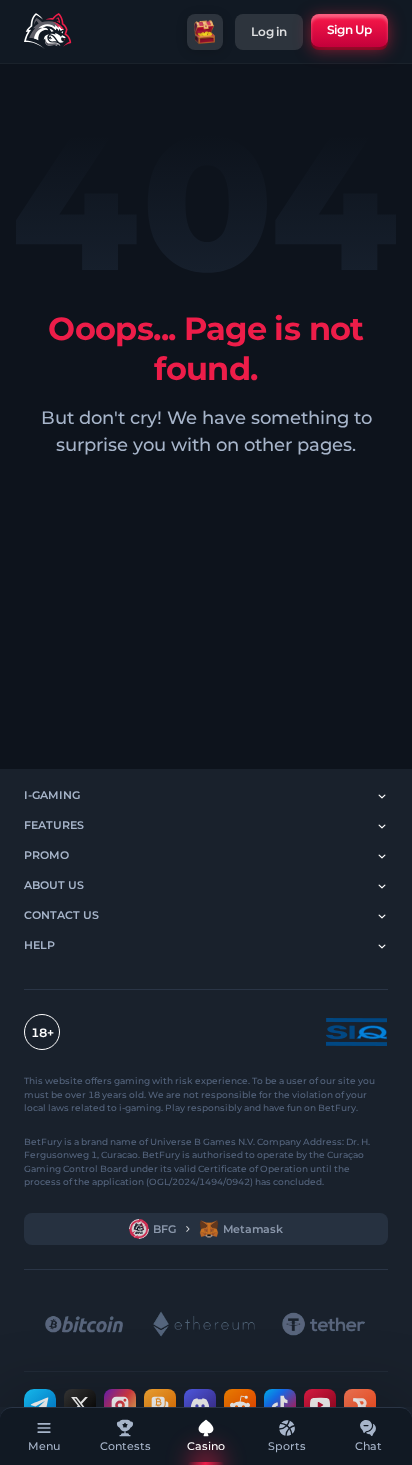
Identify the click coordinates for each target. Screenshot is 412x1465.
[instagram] (120, 1404)
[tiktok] (280, 1404)
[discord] (200, 1404)
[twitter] (80, 1404)
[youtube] (320, 1404)
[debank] (360, 1404)
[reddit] (240, 1404)
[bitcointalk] (160, 1404)
